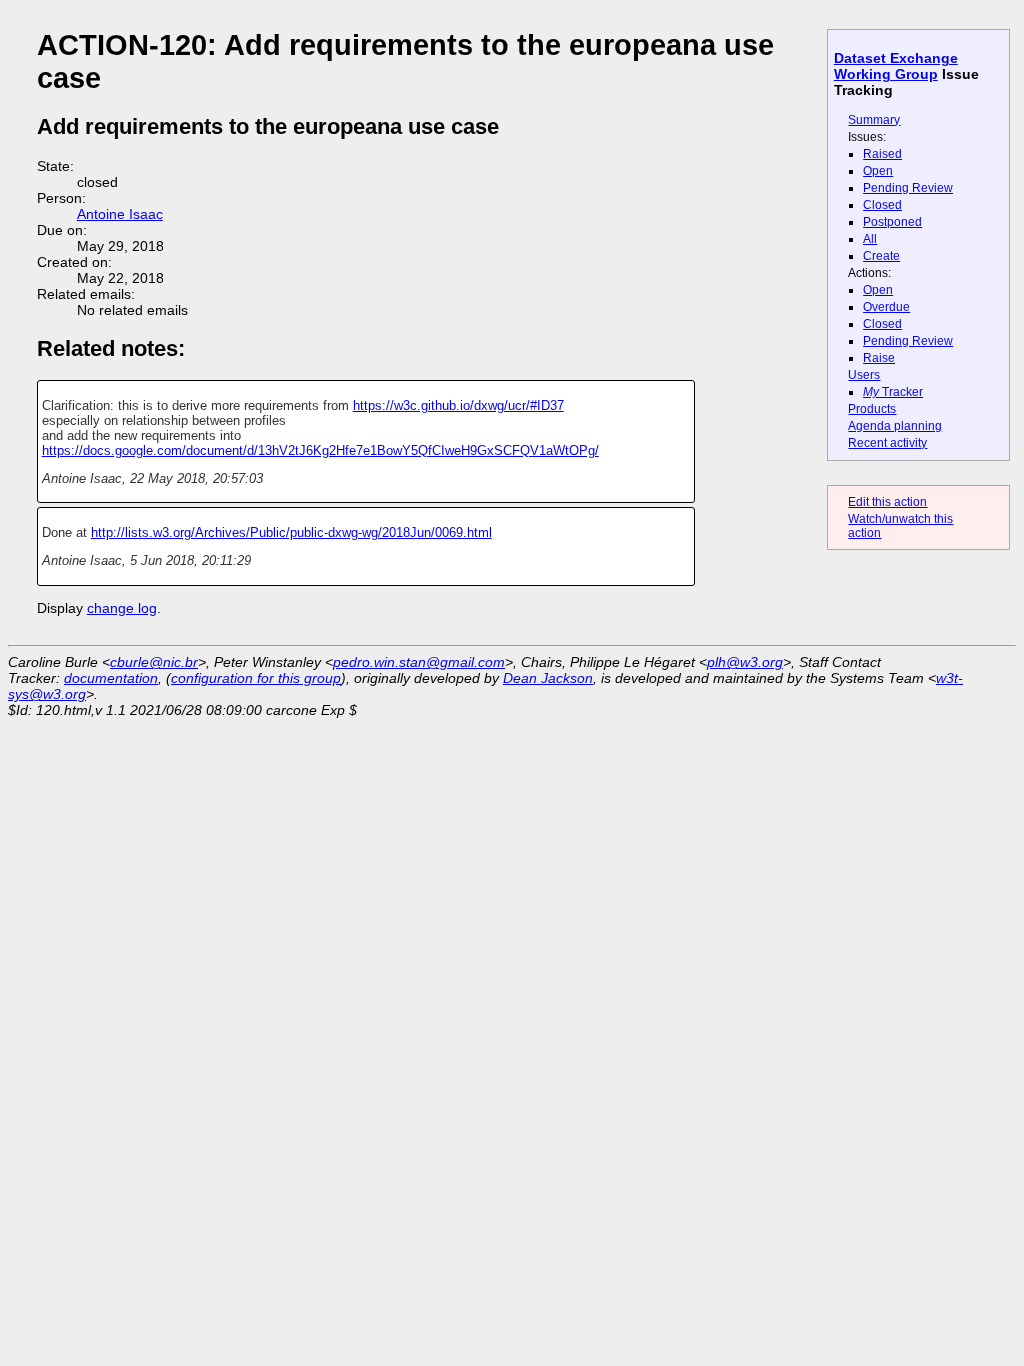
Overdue (886, 307)
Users (864, 375)
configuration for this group (256, 678)
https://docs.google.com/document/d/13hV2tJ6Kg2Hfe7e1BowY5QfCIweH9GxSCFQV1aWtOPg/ (320, 450)
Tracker (893, 392)
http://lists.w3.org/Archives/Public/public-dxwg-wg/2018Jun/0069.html (291, 532)
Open (878, 171)
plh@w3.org (745, 662)
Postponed (892, 222)
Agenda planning (895, 426)
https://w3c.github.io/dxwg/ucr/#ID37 (458, 405)
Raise (879, 358)
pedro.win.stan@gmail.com (419, 662)
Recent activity (887, 443)
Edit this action (887, 502)
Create (881, 256)
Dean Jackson (548, 678)
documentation (111, 678)
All (870, 239)
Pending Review (908, 188)
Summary (874, 120)
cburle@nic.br (154, 662)
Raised (882, 154)
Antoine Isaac (120, 214)
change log (122, 608)
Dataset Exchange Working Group (896, 66)
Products (872, 409)
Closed (882, 205)
